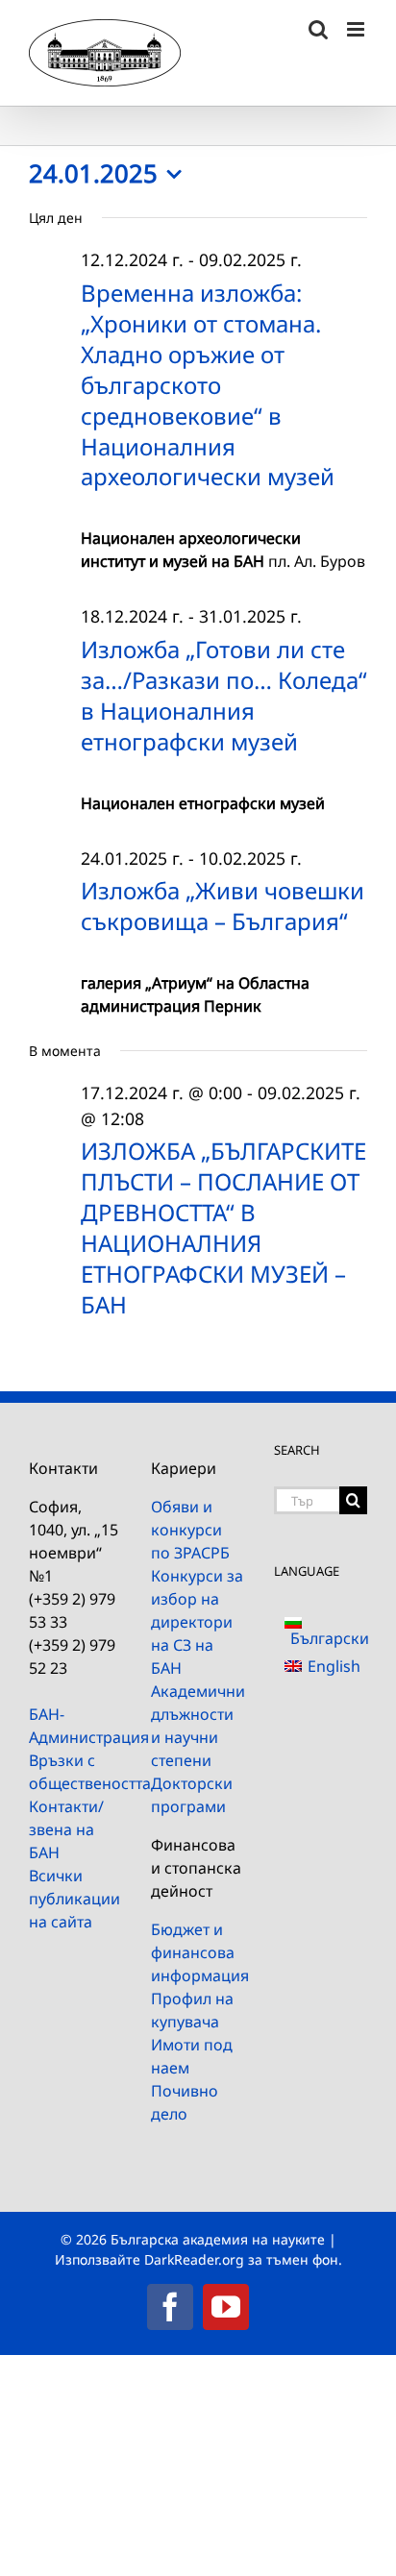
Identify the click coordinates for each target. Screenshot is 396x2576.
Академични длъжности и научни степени (198, 1726)
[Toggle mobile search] (318, 29)
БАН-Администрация (75, 1726)
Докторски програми (192, 1795)
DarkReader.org (194, 2259)
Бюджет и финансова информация (198, 1952)
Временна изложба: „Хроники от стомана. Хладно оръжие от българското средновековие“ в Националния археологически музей (208, 384)
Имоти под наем (192, 2056)
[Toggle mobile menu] (357, 29)
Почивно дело (185, 2102)
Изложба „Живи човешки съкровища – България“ (223, 906)
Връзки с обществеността (75, 1772)
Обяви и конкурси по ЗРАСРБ (190, 1530)
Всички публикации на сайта (74, 1899)
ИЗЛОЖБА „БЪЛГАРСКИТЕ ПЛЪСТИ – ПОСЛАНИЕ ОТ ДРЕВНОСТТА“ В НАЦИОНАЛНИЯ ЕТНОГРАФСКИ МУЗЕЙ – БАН (223, 1227)
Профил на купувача (192, 2010)
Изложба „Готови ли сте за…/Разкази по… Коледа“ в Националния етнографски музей (224, 695)
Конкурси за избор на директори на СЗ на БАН (197, 1622)
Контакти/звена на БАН (66, 1829)
